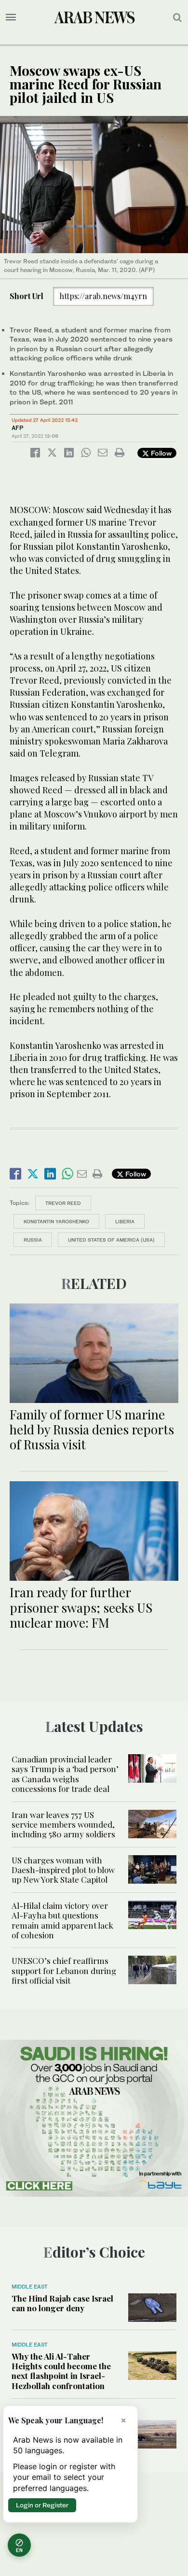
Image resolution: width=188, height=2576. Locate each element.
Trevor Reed (63, 1203)
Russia (33, 1240)
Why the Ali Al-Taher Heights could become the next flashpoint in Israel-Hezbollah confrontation (61, 2371)
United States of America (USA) (111, 1240)
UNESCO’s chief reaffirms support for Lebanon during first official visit (64, 1970)
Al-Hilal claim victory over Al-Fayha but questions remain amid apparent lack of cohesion (62, 1920)
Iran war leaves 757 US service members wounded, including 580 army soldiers (63, 1825)
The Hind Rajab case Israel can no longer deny (62, 2303)
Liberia (125, 1221)
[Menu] (11, 17)
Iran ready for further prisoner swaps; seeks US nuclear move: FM (81, 1607)
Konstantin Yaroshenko (56, 1221)
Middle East (30, 2287)
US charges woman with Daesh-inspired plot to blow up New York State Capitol (63, 1870)
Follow (160, 453)
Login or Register (42, 2505)
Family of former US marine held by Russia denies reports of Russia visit (92, 1429)
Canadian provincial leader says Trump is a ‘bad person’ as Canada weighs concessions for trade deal (65, 1774)
